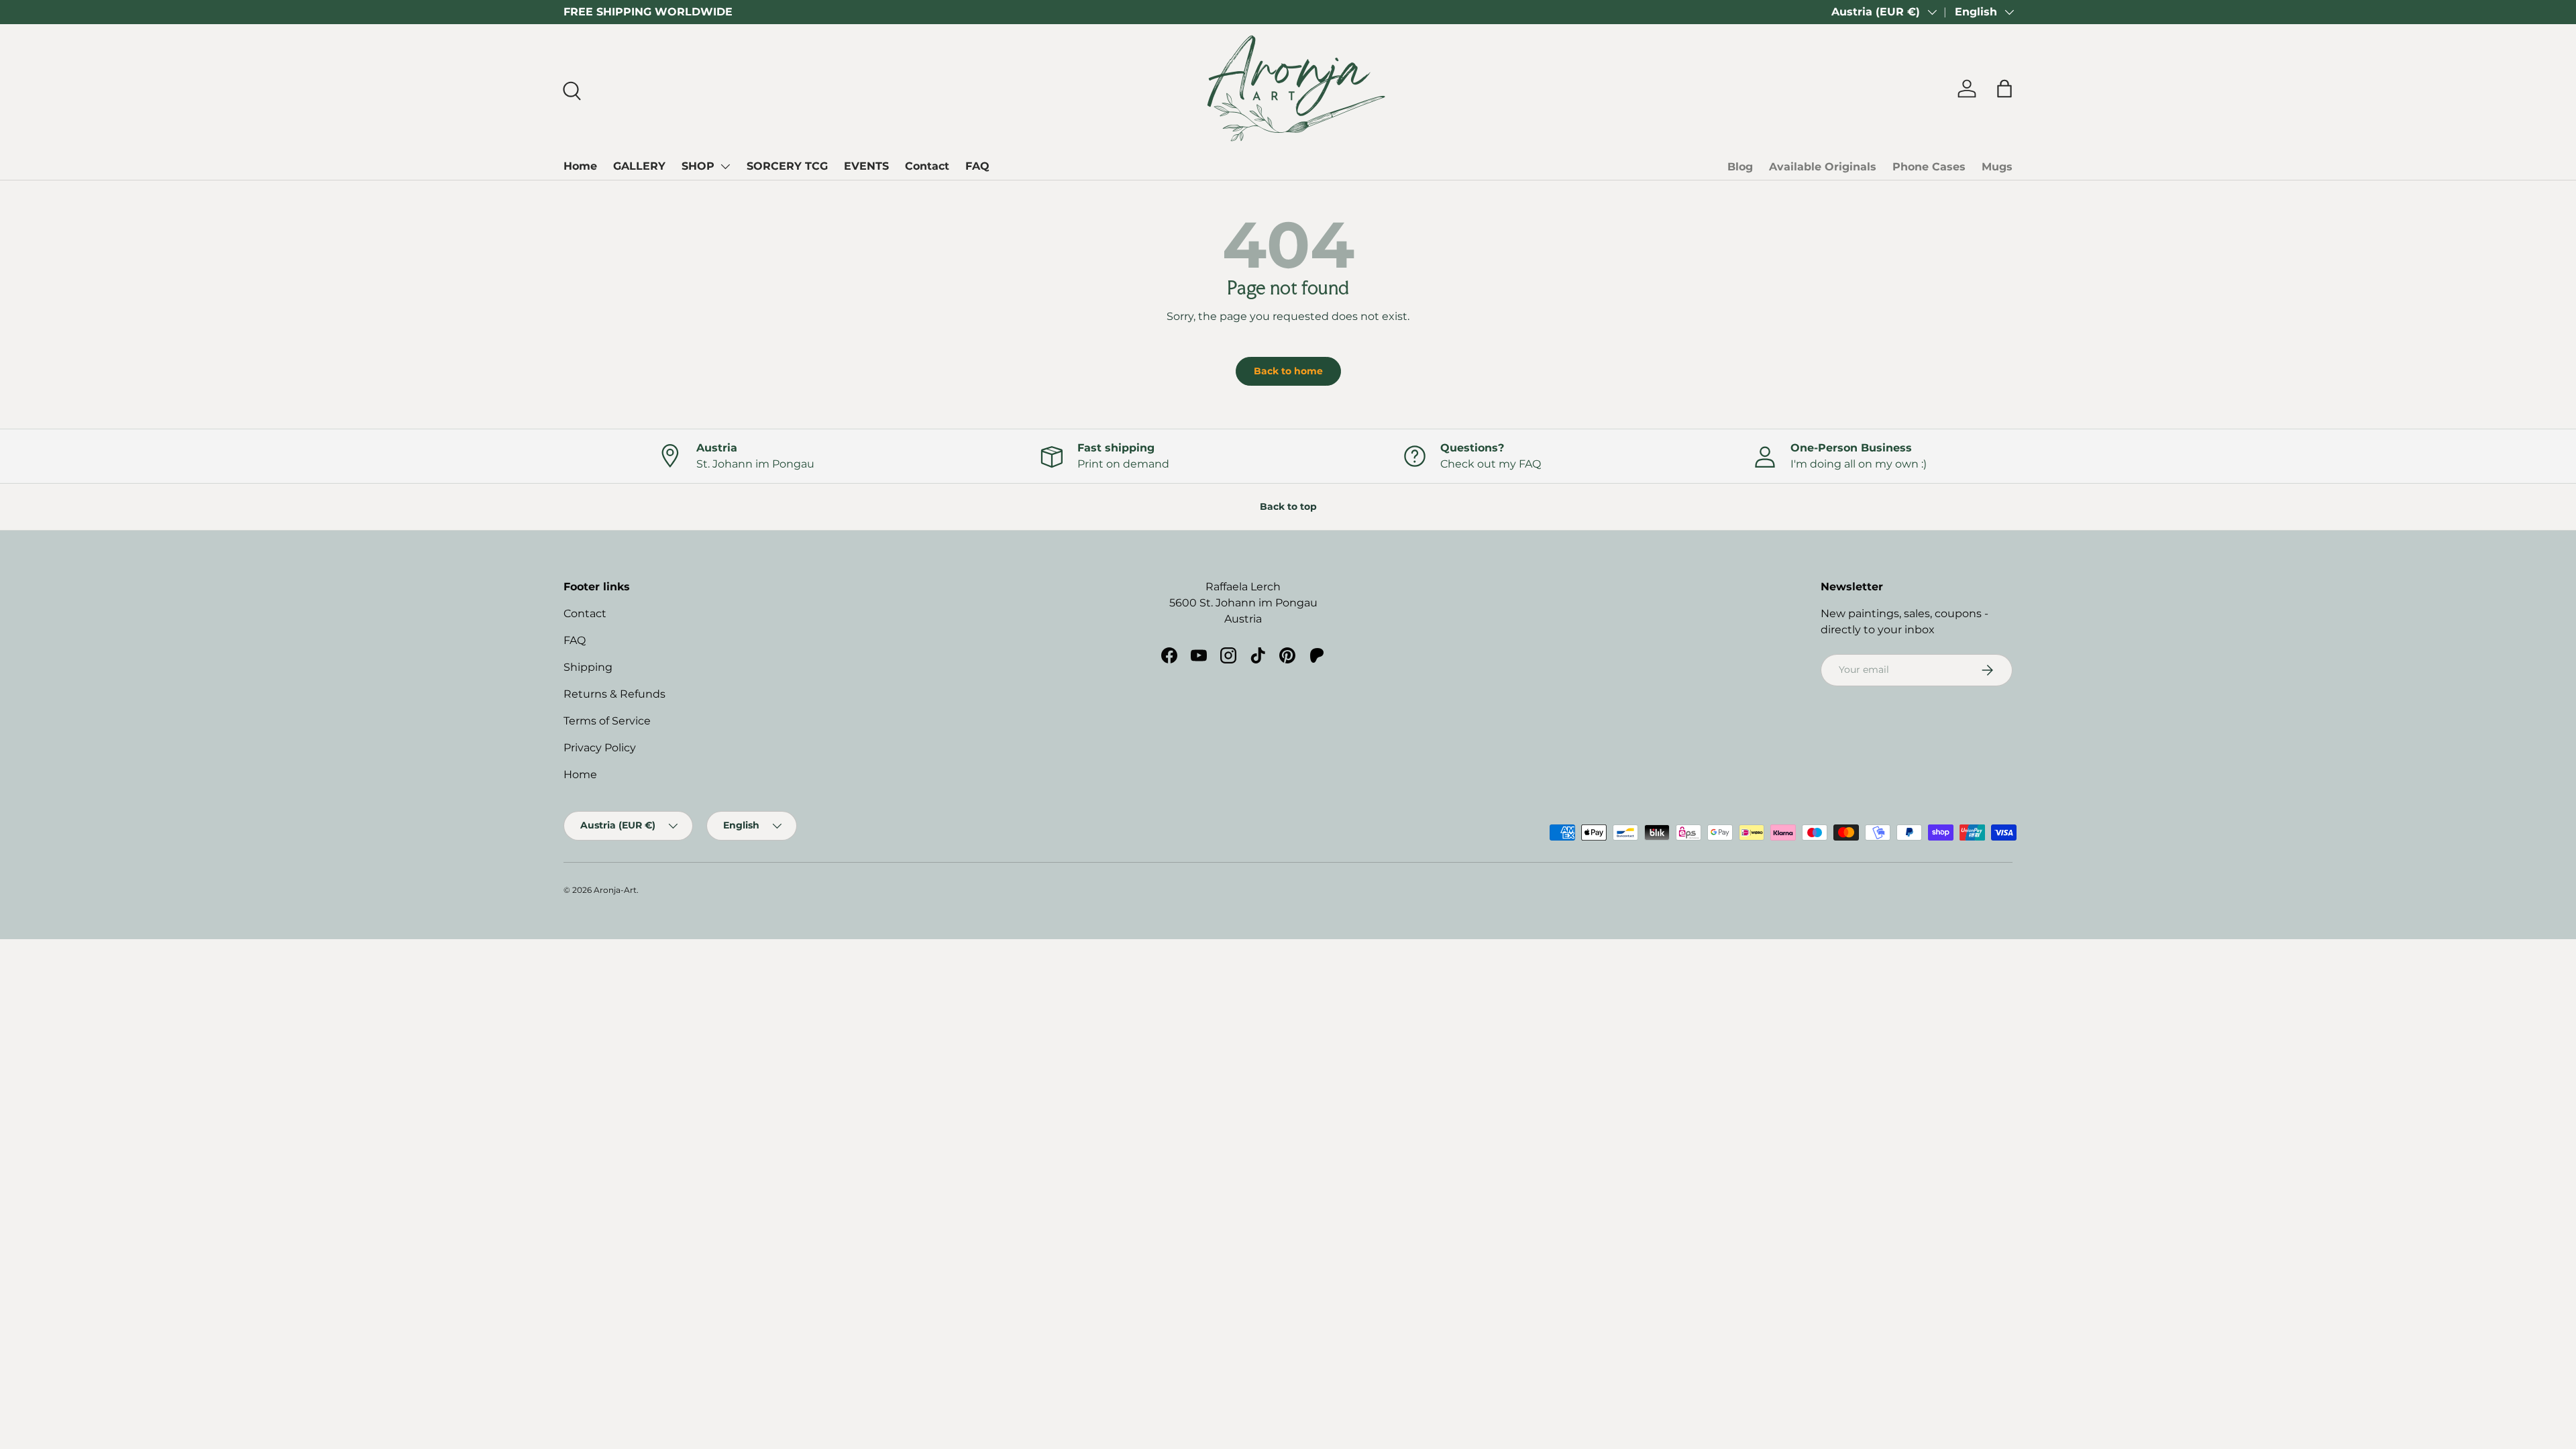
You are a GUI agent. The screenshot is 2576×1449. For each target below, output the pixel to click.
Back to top (1288, 506)
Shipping (588, 667)
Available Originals (1823, 167)
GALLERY (639, 166)
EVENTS (866, 166)
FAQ (977, 166)
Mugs (1997, 167)
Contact (927, 166)
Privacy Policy (600, 748)
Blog (1740, 167)
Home (580, 166)
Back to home (1288, 371)
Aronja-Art (615, 890)
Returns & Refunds (614, 694)
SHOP (698, 166)
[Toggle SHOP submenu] (725, 166)
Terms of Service (607, 721)
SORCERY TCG (787, 166)
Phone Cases (1929, 167)
